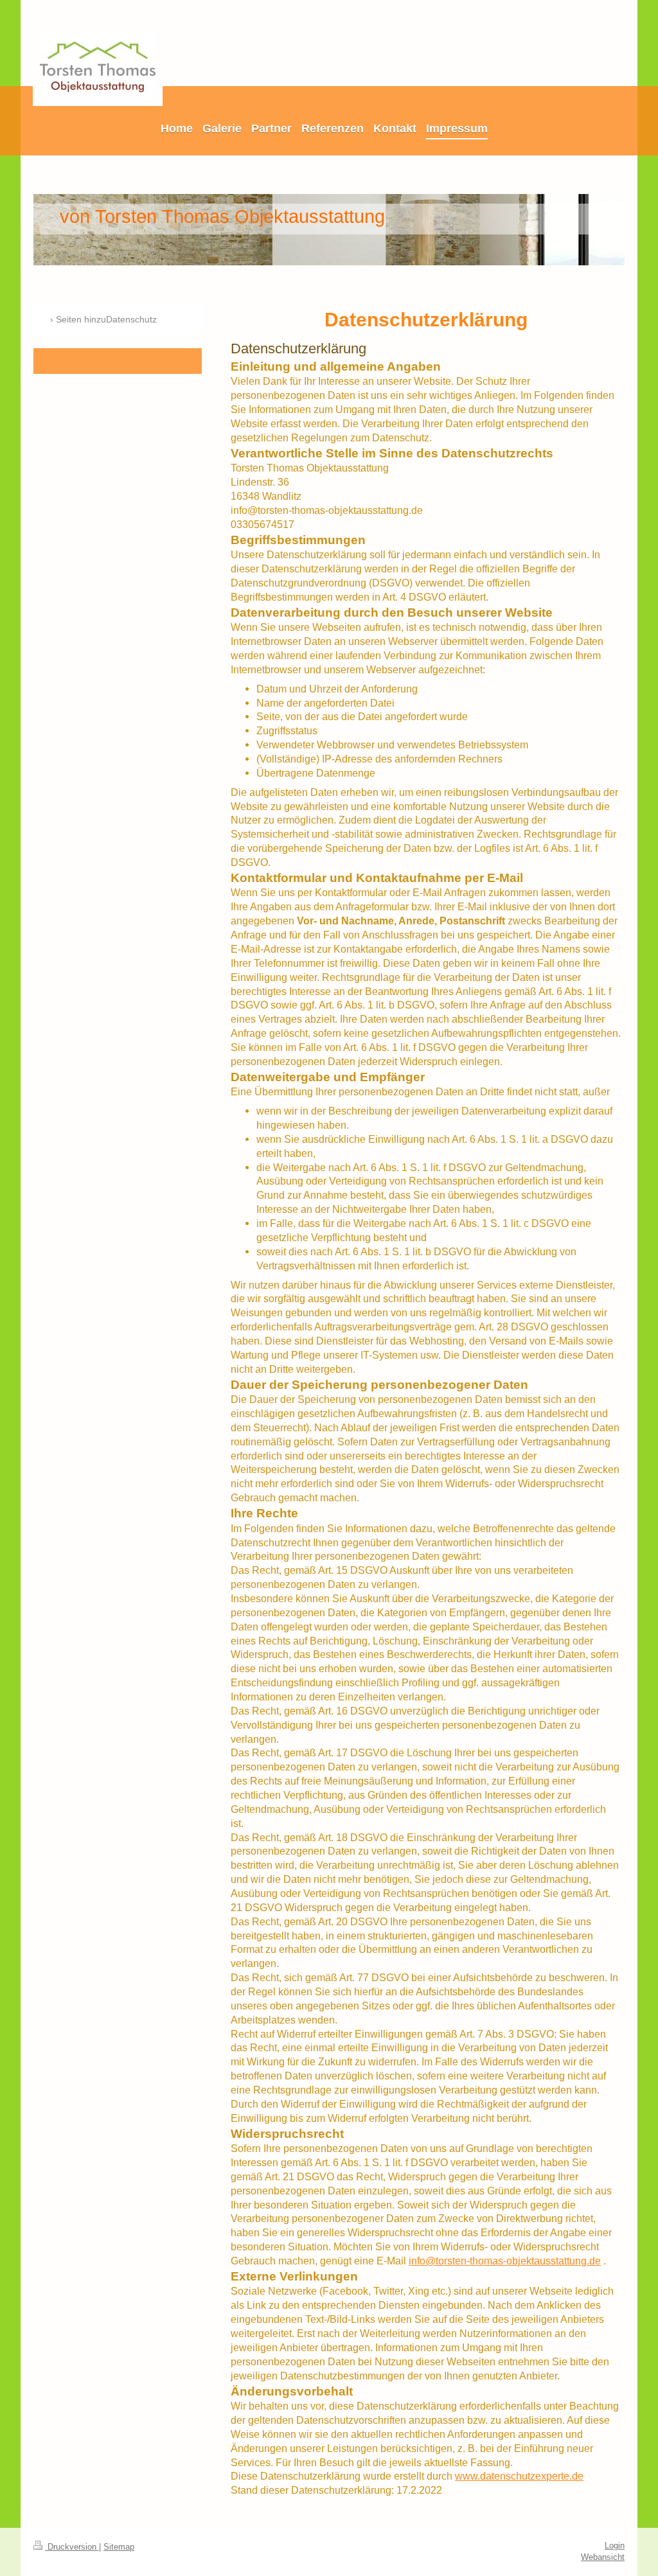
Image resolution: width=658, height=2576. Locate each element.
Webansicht (603, 2557)
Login (615, 2546)
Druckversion (72, 2547)
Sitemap (119, 2547)
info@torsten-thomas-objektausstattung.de (505, 2261)
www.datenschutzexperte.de (519, 2476)
